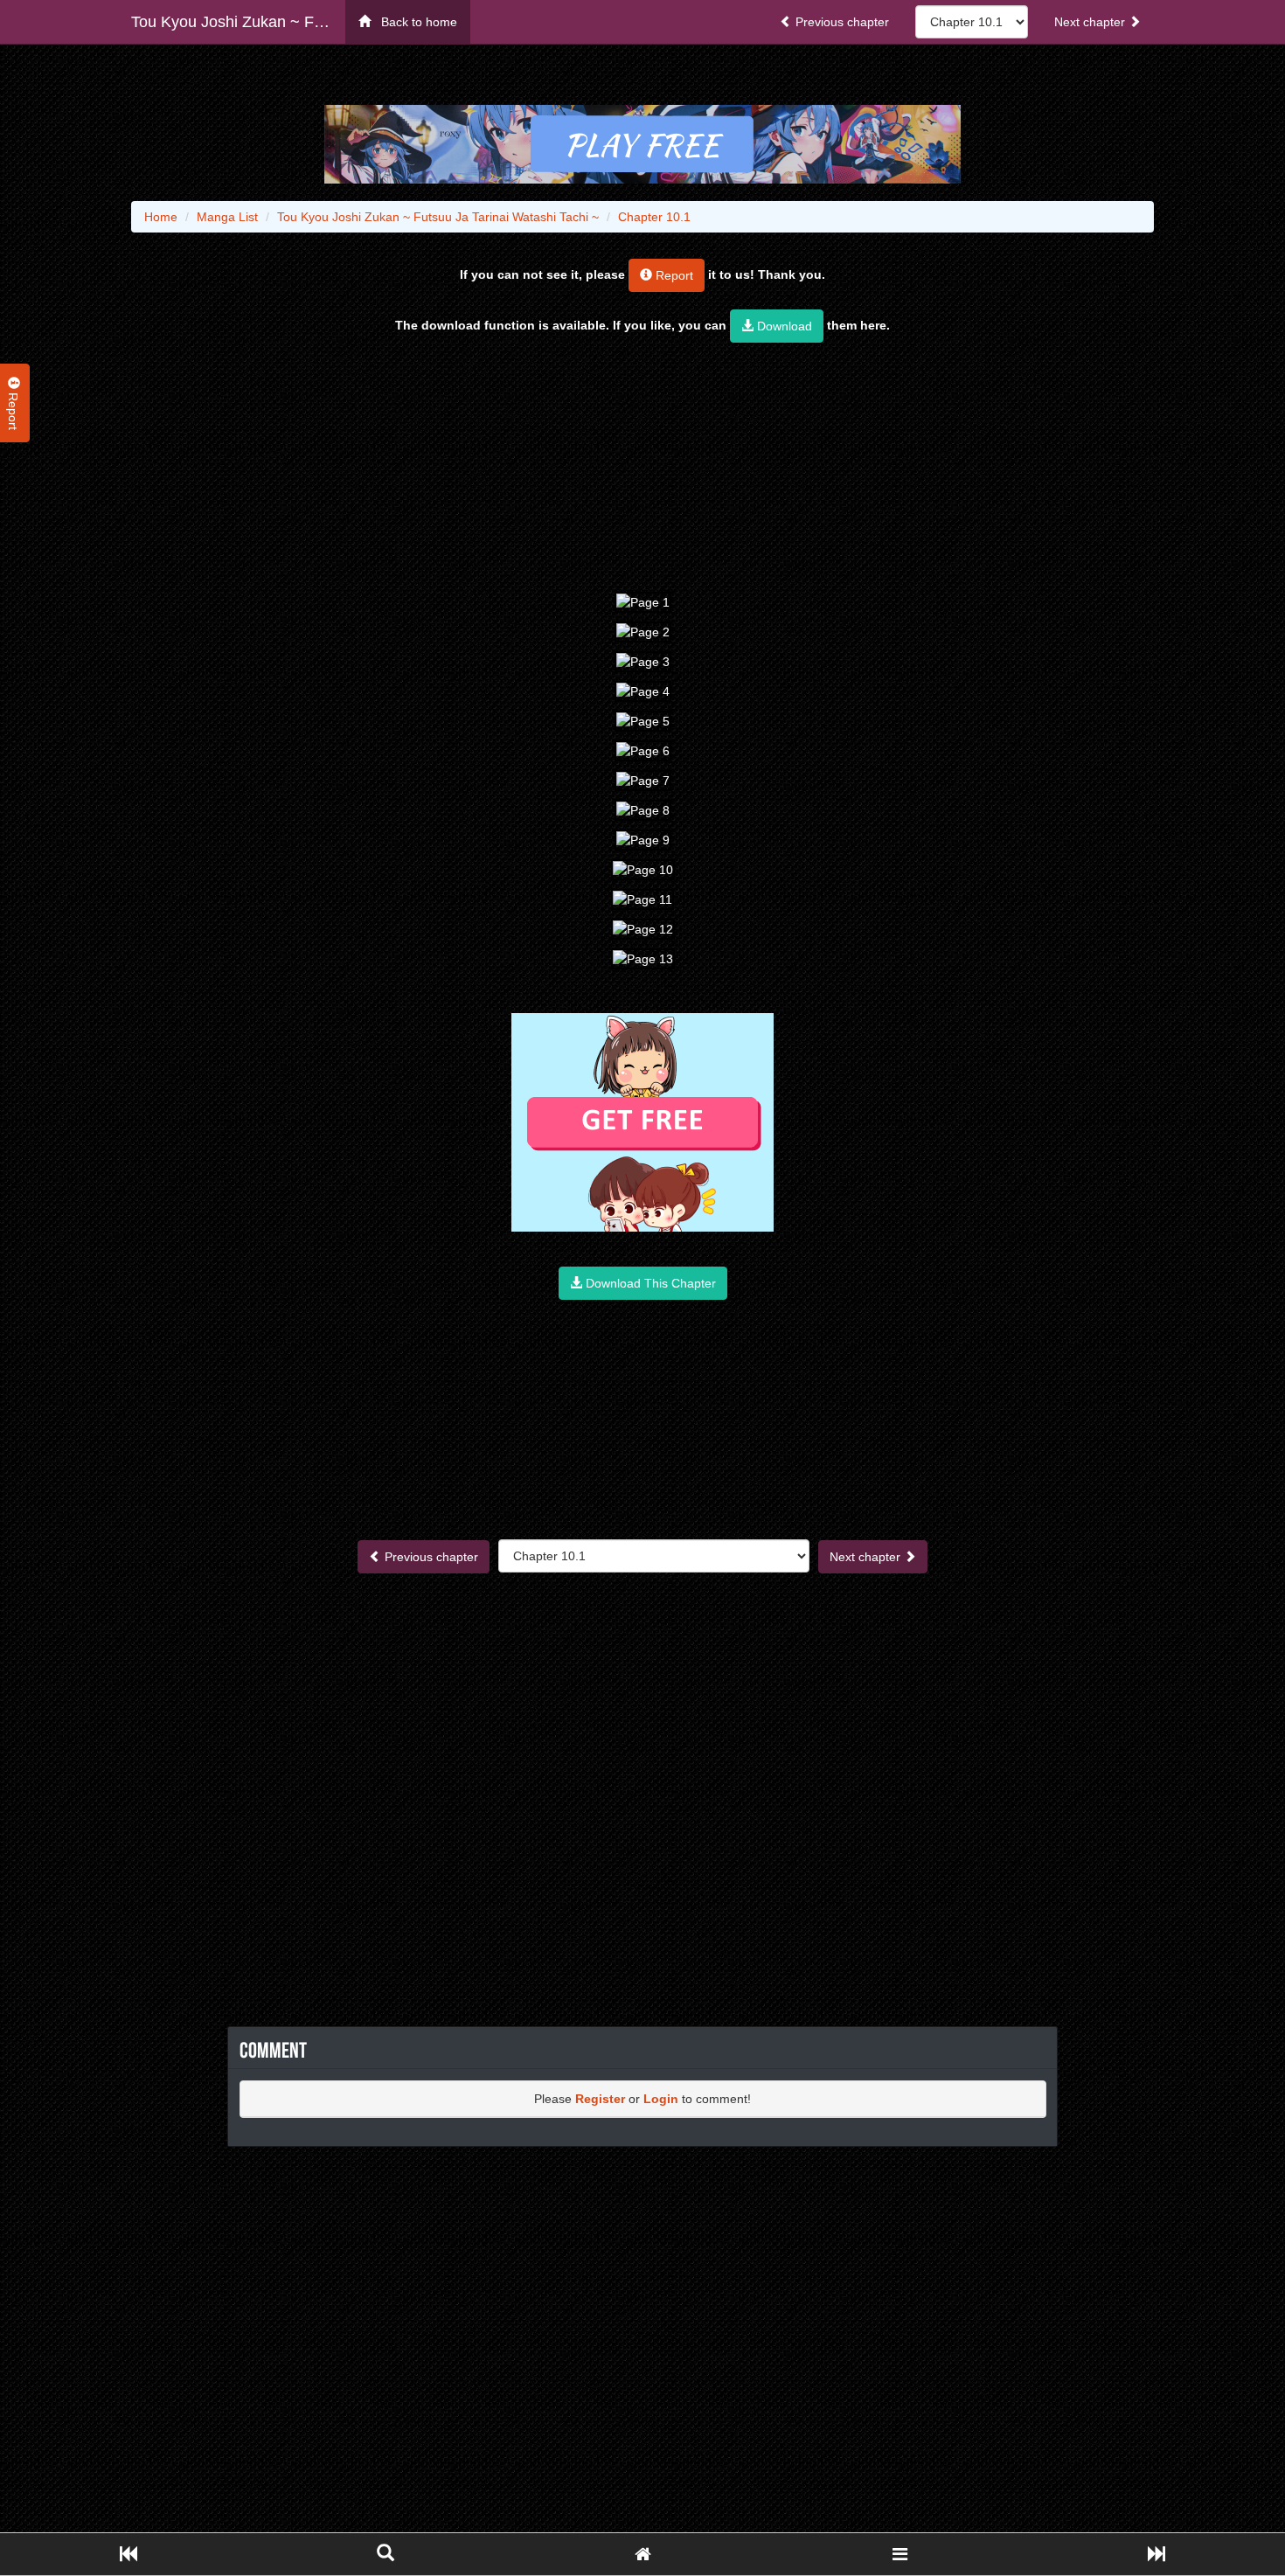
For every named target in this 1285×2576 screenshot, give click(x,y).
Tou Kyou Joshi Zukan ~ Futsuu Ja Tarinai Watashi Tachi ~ (238, 22)
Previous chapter (840, 22)
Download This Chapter (649, 1283)
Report (673, 275)
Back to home (414, 22)
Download (783, 326)
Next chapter (1091, 22)
